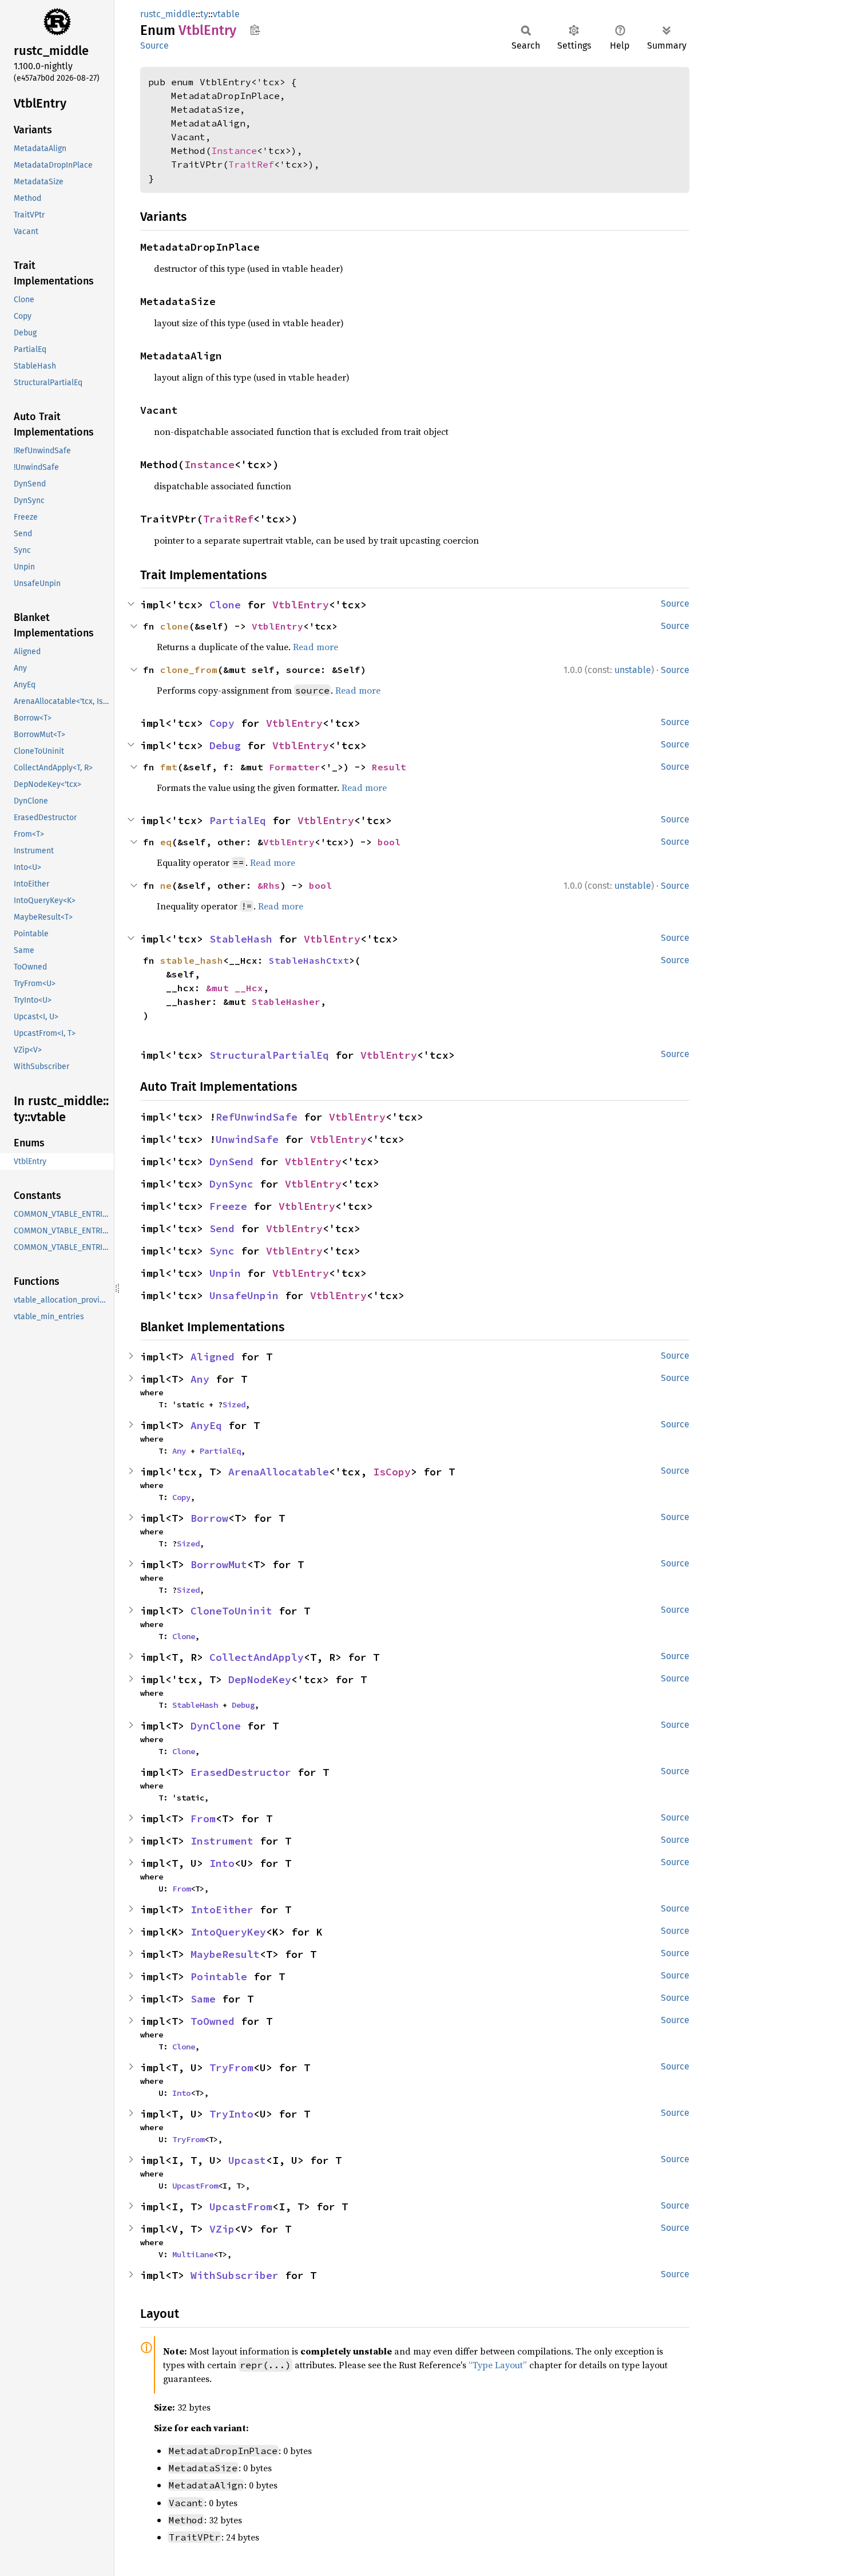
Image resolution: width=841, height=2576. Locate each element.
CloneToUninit (231, 1611)
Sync (222, 1251)
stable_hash (192, 960)
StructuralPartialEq (269, 1055)
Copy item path (255, 30)
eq (166, 842)
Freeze (228, 1206)
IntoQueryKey (228, 1932)
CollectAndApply (257, 1657)
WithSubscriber (235, 2275)
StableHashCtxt (309, 960)
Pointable (219, 1976)
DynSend (231, 1162)
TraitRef (251, 164)
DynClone (216, 1726)
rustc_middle (168, 14)
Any (200, 1379)
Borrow (209, 1518)
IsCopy (392, 1472)
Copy (222, 723)
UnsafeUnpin (244, 1295)
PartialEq (238, 820)
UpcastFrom (195, 2186)
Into (222, 1863)
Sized (234, 1404)
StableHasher (286, 1002)
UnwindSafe (247, 1139)
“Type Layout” (498, 2365)
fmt (169, 767)
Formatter (295, 767)
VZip (222, 2229)
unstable (633, 670)
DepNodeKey (260, 1679)
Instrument (222, 1841)
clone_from (189, 670)
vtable (226, 14)
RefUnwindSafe (257, 1117)
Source (154, 45)
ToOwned (213, 2021)
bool (389, 842)
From (203, 1819)
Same (203, 1999)
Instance (234, 151)
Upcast (247, 2160)
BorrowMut (219, 1564)
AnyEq (206, 1425)
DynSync (231, 1184)
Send (222, 1228)
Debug (225, 745)
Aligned (213, 1357)
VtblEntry (301, 605)
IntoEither (222, 1910)
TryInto (231, 2114)
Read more (316, 647)
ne (166, 885)
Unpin (225, 1273)
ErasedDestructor (241, 1772)
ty (204, 14)
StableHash (241, 939)
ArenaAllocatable (279, 1472)
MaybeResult (225, 1954)
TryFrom (231, 2067)
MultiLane (193, 2254)
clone (174, 626)
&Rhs (269, 885)
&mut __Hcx (235, 988)
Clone (225, 605)
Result (389, 767)
